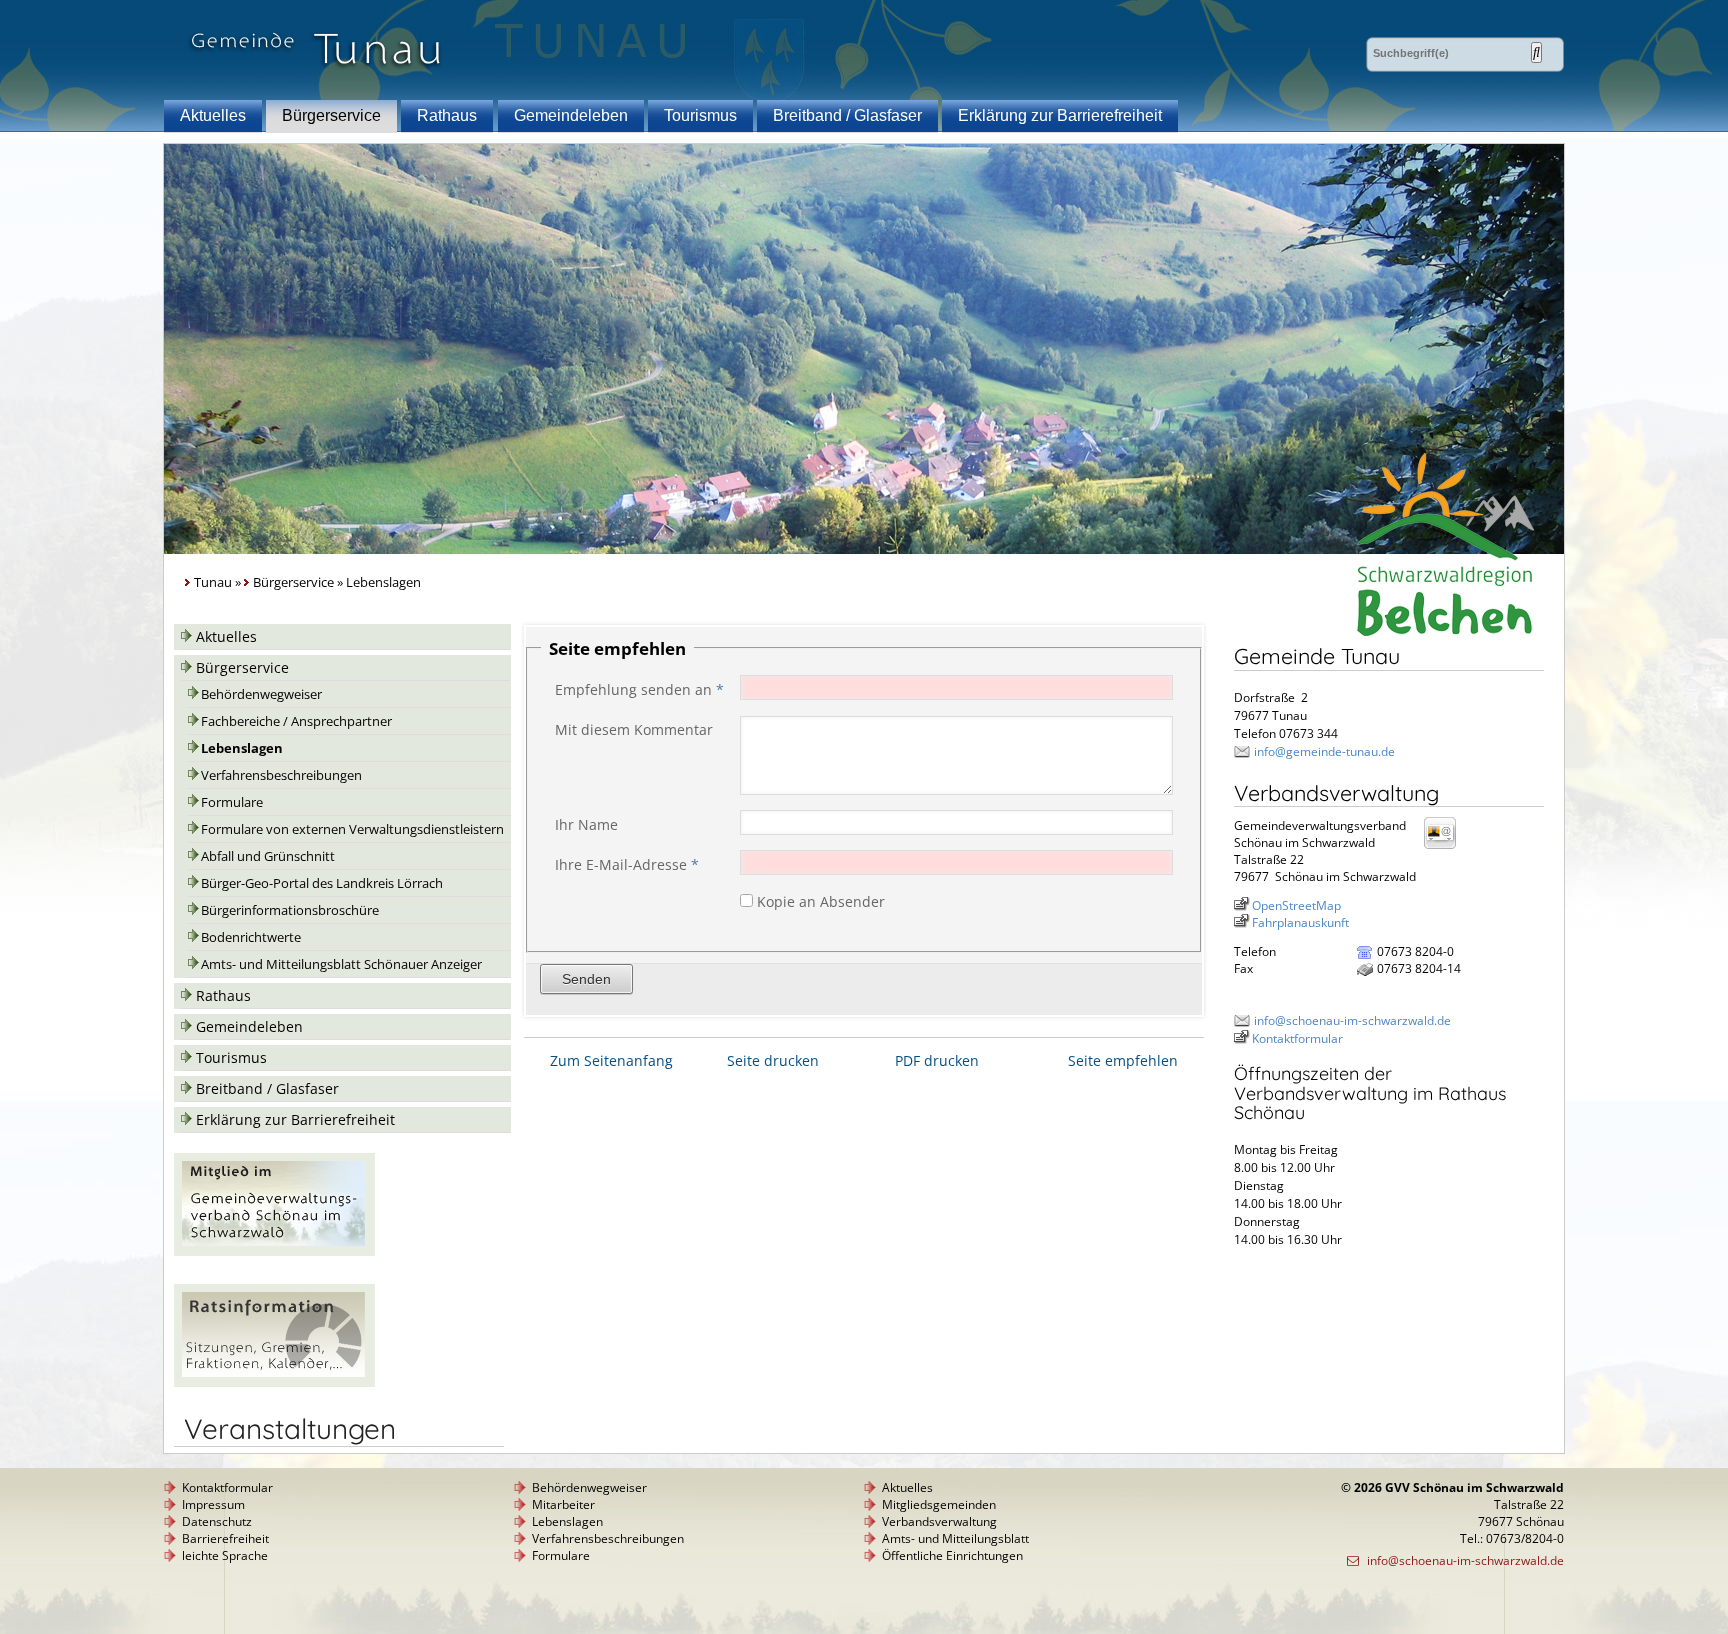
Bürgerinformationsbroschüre (290, 910)
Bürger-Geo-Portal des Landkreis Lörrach (322, 883)
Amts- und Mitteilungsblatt (955, 1538)
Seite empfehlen (1123, 1060)
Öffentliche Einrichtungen (952, 1555)
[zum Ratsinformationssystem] (274, 1381)
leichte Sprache (225, 1555)
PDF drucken (937, 1060)
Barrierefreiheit (225, 1538)
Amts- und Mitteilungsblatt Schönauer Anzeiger (341, 964)
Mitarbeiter (563, 1504)
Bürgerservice (331, 115)
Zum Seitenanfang (611, 1060)
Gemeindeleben (571, 115)
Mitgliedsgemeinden (939, 1504)
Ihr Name (586, 824)
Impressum (213, 1504)
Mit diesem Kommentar (634, 729)
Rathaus (447, 115)
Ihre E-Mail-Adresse (627, 864)
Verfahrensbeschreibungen (281, 775)
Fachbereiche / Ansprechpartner (296, 721)
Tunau (213, 582)
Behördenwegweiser (261, 694)
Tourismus (700, 115)
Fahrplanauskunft (1300, 922)
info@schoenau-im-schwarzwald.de (1352, 1020)
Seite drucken (773, 1060)
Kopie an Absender (821, 901)
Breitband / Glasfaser (847, 115)
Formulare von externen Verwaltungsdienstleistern (352, 829)
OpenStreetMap (1296, 905)
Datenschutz (217, 1521)
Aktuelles (213, 115)
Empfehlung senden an (639, 689)
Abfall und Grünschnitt (268, 856)
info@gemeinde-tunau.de (1324, 751)
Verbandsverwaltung (939, 1521)
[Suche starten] (1536, 52)
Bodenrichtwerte (251, 937)
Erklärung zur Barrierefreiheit (1060, 115)
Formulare (232, 802)
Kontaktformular (1297, 1038)
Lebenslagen (242, 748)
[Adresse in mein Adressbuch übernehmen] (1446, 847)
